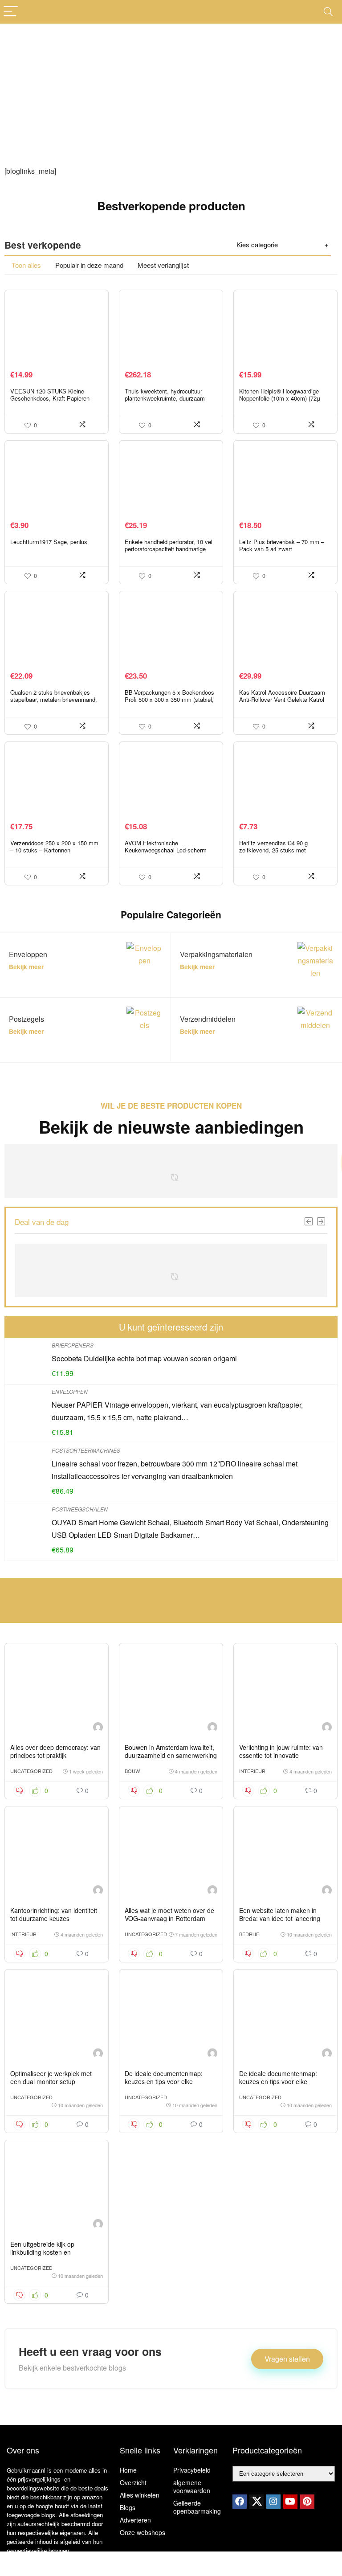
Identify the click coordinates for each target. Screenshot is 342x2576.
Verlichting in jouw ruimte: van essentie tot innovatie (281, 1751)
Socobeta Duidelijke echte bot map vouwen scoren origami (144, 1358)
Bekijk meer (26, 967)
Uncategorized (31, 1771)
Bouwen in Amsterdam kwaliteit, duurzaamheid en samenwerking (171, 1751)
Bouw (132, 1771)
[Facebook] (240, 2502)
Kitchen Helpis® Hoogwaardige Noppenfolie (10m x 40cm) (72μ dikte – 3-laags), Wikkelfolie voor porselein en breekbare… (281, 402)
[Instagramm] (273, 2502)
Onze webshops (142, 2532)
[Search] (328, 12)
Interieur (252, 1771)
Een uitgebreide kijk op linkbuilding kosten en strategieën (42, 2252)
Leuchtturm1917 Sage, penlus (49, 542)
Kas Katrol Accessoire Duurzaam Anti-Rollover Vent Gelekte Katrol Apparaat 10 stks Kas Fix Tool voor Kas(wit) (285, 703)
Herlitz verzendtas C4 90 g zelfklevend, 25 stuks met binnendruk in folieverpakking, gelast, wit (277, 854)
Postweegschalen (80, 1509)
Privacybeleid (192, 2470)
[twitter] (256, 2502)
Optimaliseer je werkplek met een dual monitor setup (51, 2077)
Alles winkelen (140, 2495)
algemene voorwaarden (192, 2486)
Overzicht (133, 2482)
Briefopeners (73, 1345)
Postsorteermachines (86, 1450)
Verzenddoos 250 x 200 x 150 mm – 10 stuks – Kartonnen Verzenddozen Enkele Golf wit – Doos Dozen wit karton (54, 854)
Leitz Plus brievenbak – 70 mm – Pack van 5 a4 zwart (282, 545)
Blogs (128, 2507)
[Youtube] (290, 2502)
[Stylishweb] (98, 1728)
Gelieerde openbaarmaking (197, 2507)
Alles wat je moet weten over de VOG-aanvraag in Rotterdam (169, 1914)
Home (128, 2470)
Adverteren (135, 2520)
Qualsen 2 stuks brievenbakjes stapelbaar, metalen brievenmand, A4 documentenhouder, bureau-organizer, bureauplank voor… (54, 703)
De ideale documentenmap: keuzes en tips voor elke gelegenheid (164, 2081)
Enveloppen (70, 1391)
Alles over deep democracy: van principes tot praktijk (55, 1751)
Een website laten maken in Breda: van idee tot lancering (280, 1914)
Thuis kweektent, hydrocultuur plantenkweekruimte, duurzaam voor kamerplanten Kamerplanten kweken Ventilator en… (167, 402)
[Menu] (11, 12)
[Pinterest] (307, 2502)
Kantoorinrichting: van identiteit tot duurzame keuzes (54, 1914)
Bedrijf (249, 1934)
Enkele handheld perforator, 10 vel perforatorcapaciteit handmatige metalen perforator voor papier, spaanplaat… (169, 552)
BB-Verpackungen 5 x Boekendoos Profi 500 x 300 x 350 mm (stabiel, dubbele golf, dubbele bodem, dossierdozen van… (169, 703)
